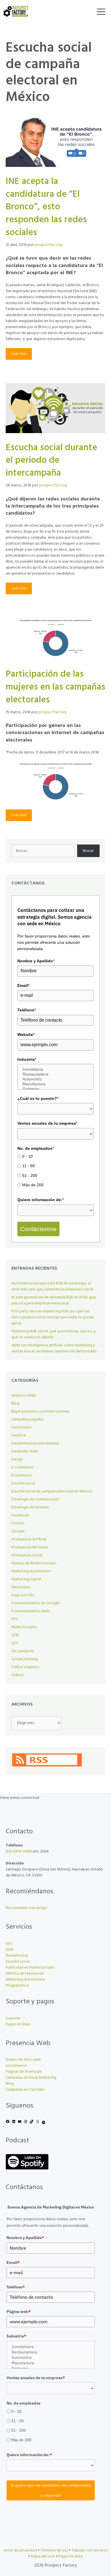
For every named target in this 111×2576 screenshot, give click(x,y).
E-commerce (22, 1467)
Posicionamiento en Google (36, 1603)
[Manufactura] (55, 1084)
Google (18, 1531)
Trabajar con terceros (90, 2550)
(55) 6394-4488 (19, 1851)
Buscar (88, 851)
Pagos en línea (18, 2024)
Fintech (18, 1523)
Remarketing (17, 1956)
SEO (15, 1643)
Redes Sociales (24, 1627)
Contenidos (21, 1428)
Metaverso (21, 1587)
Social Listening (24, 1659)
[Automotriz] (55, 1079)
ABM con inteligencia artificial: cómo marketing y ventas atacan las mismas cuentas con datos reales (54, 1348)
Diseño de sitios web (23, 2060)
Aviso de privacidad (20, 2550)
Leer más (19, 354)
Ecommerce (22, 1475)
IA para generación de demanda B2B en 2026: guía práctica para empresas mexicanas (54, 1300)
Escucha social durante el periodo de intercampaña (51, 461)
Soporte (13, 2018)
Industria (27, 1059)
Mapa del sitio (43, 2556)
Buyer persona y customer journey (40, 1412)
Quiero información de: (41, 1200)
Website (26, 1035)
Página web (19, 2312)
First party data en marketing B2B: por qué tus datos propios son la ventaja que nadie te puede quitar (53, 1317)
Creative (19, 1436)
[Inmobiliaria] (55, 1069)
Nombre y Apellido (36, 961)
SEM (15, 1635)
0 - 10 (27, 1156)
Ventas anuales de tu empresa (47, 1123)
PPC (15, 1619)
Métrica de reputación (25, 1974)
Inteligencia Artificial (29, 1539)
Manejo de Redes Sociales (34, 1563)
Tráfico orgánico (25, 1667)
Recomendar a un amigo (26, 1908)
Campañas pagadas (27, 1420)
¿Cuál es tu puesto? (38, 1098)
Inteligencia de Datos (30, 1547)
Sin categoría (23, 1651)
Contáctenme (38, 1229)
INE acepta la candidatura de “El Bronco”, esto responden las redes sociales (46, 207)
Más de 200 (33, 1185)
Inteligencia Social (27, 1555)
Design (17, 1459)
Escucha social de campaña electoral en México (52, 1491)
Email (23, 985)
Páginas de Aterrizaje (24, 2072)
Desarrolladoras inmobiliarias (35, 1443)
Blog (15, 1404)
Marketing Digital (26, 1579)
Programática (17, 1986)
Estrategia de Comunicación (35, 1499)
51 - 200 (30, 1175)
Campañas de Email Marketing (31, 2078)
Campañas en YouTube (25, 2090)
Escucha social (23, 1483)
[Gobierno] (55, 1089)
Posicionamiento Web (30, 1611)
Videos (17, 1675)
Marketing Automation (31, 1571)
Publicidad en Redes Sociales (30, 1968)
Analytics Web (24, 1396)
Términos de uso (54, 2550)
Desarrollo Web (25, 1451)
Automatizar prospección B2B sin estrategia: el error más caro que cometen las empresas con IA (52, 1286)
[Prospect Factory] (16, 11)
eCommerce (16, 2066)
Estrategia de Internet (30, 1507)
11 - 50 (28, 1166)
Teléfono (27, 1010)
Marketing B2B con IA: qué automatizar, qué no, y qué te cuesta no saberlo (54, 1334)
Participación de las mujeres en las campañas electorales (55, 687)
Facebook (20, 1515)
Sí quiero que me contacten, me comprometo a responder (51, 2490)
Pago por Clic (23, 1595)
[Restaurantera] (55, 1074)
